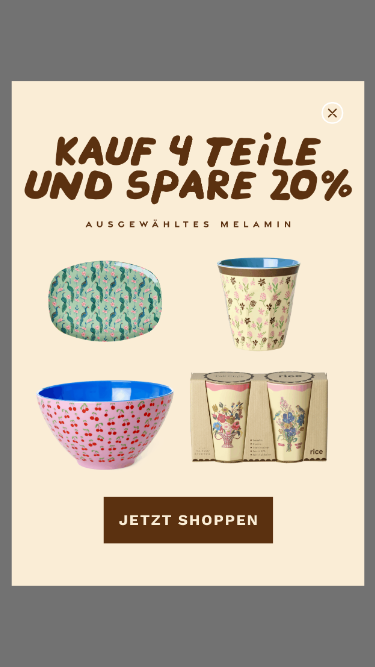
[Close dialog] (332, 113)
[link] (187, 333)
